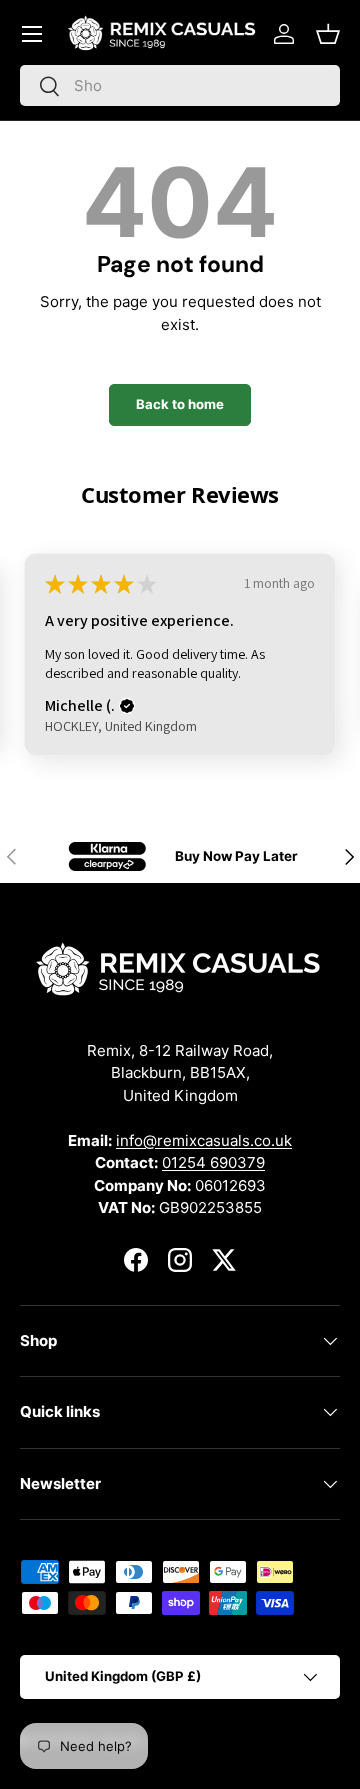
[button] (328, 34)
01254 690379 (213, 1162)
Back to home (180, 404)
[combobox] (180, 85)
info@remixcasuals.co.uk (204, 1140)
